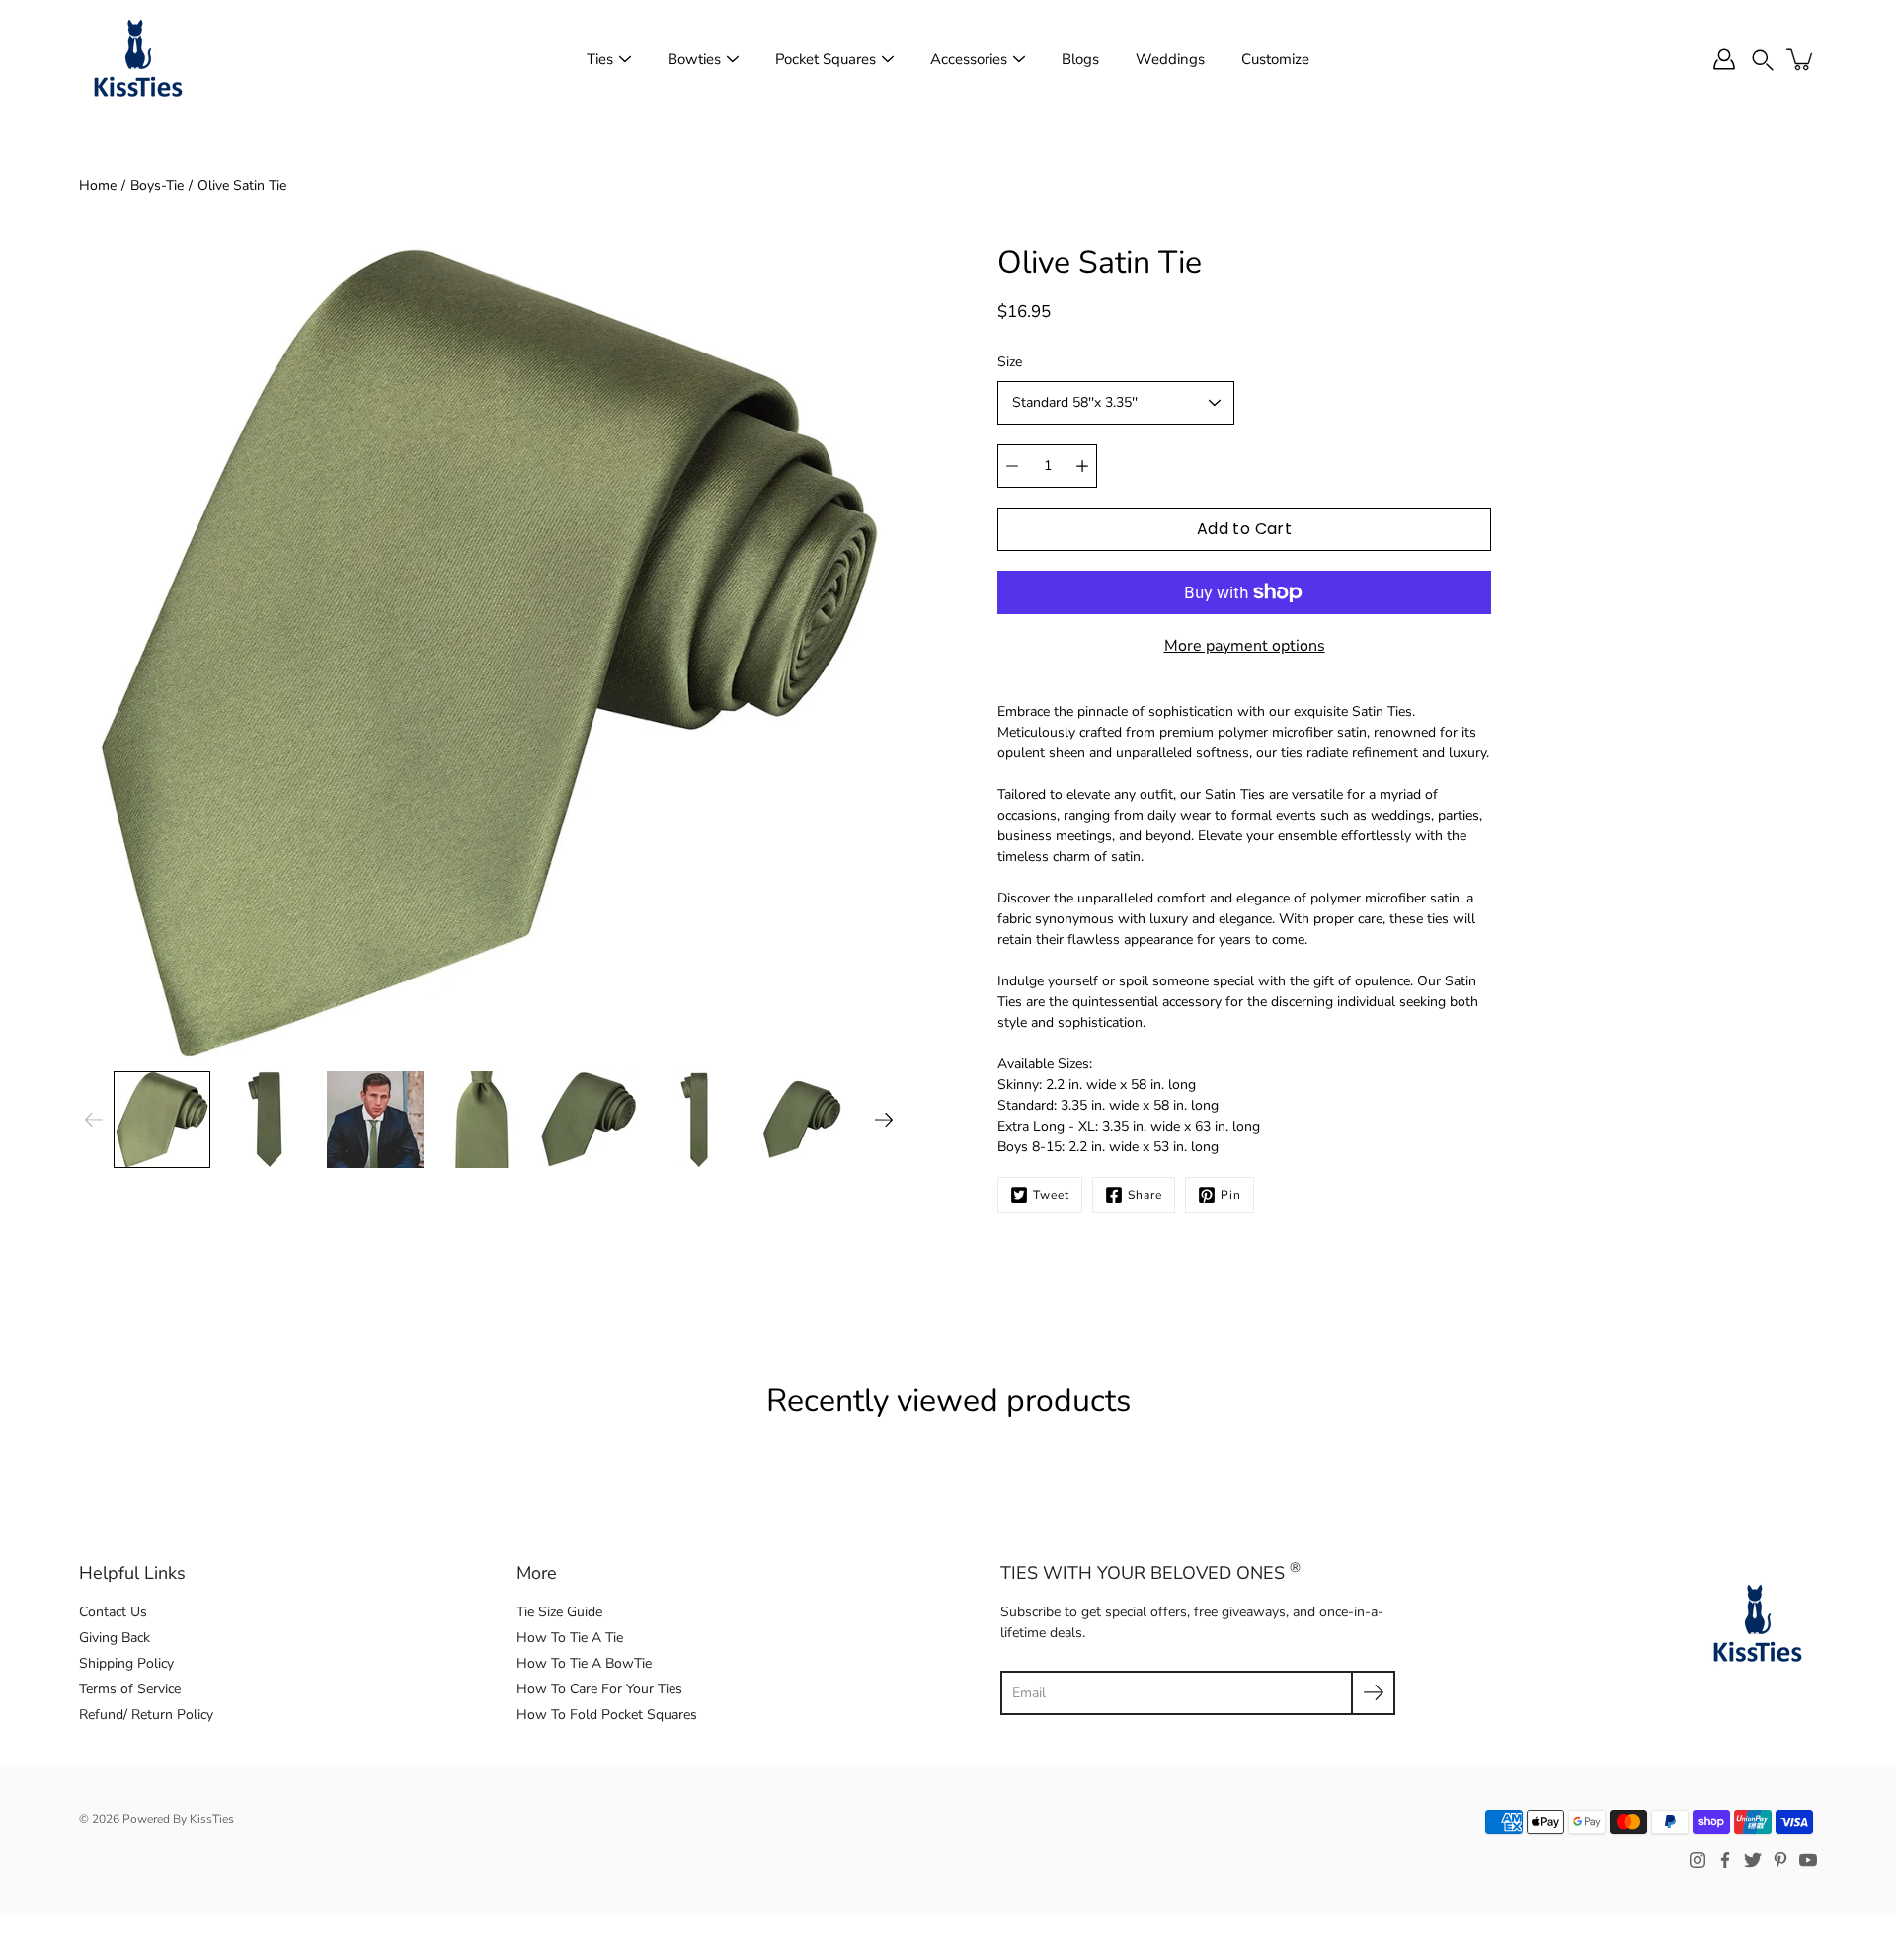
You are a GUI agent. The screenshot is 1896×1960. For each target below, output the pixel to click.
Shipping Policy (126, 1663)
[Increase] (1082, 466)
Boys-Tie (157, 185)
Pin (1231, 1195)
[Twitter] (1753, 1860)
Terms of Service (130, 1689)
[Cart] (1801, 59)
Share (1145, 1195)
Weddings (1170, 59)
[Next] (884, 1120)
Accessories (969, 59)
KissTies (212, 1819)
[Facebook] (1725, 1860)
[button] (1763, 59)
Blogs (1080, 59)
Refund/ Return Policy (146, 1715)
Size (1010, 362)
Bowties (694, 59)
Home (98, 185)
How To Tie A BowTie (584, 1663)
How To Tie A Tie (570, 1638)
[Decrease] (1012, 466)
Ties (600, 59)
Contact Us (113, 1612)
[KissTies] (138, 59)
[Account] (1724, 59)
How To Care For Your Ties (599, 1689)
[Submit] (1373, 1693)
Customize (1275, 59)
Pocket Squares (826, 59)
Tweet (1051, 1195)
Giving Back (115, 1638)
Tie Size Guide (559, 1612)
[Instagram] (1698, 1860)
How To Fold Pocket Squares (607, 1715)
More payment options (1245, 646)
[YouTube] (1808, 1860)
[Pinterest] (1780, 1860)
